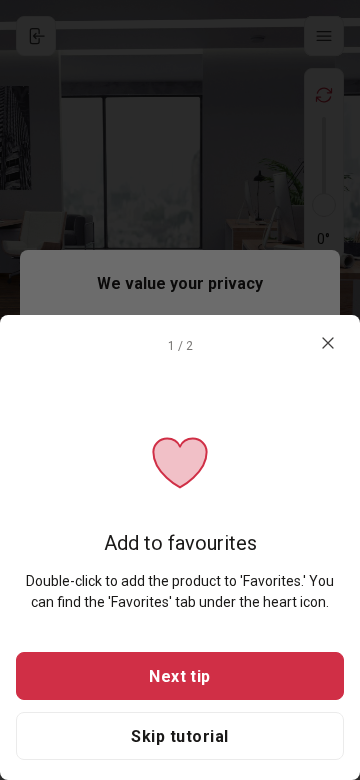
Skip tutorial (179, 736)
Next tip (180, 676)
